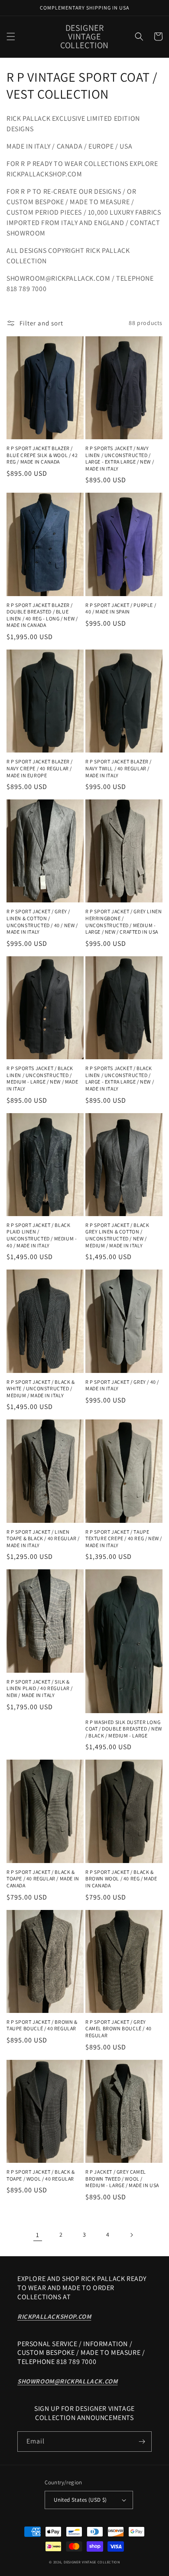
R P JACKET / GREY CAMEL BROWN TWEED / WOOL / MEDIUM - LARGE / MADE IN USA (122, 2178)
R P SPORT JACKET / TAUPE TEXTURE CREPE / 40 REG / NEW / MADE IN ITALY (124, 1538)
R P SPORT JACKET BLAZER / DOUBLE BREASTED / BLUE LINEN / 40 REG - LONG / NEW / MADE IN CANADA (42, 615)
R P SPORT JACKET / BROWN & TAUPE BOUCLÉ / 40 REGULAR (42, 2025)
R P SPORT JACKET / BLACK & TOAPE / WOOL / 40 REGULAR (41, 2175)
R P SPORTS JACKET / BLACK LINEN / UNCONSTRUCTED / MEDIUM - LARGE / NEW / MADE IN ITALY (42, 1078)
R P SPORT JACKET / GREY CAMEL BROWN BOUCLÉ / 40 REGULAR (119, 2029)
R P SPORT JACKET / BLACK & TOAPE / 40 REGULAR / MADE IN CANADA (43, 1879)
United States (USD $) (80, 2500)
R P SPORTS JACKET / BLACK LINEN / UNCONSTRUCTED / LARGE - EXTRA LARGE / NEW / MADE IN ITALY (120, 1078)
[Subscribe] (142, 2442)
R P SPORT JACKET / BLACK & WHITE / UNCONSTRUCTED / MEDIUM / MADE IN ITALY (41, 1389)
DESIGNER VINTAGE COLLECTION (92, 2562)
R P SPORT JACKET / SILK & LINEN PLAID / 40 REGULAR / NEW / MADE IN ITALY (40, 1688)
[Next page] (131, 2235)
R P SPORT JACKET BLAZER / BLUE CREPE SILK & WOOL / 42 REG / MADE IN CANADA (42, 455)
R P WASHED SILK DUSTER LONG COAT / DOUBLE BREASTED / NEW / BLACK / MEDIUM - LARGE (124, 1729)
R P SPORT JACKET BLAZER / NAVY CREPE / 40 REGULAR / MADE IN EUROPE (40, 768)
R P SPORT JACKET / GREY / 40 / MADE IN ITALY (122, 1385)
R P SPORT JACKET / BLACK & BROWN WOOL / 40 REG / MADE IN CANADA (121, 1879)
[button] (11, 36)
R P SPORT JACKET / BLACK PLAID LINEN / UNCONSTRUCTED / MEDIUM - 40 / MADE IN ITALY (42, 1235)
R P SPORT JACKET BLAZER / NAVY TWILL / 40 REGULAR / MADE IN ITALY (119, 768)
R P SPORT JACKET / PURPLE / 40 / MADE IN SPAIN (121, 608)
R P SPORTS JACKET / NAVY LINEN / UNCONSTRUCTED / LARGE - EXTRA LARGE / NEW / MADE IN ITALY (120, 458)
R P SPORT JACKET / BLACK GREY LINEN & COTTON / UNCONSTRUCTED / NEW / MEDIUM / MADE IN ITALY (117, 1235)
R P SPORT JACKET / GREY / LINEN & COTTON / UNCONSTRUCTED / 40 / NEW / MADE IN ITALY (42, 922)
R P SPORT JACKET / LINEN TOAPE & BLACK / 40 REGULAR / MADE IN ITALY (43, 1538)
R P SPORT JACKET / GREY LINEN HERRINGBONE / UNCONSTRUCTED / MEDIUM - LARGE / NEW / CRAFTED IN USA (123, 922)
